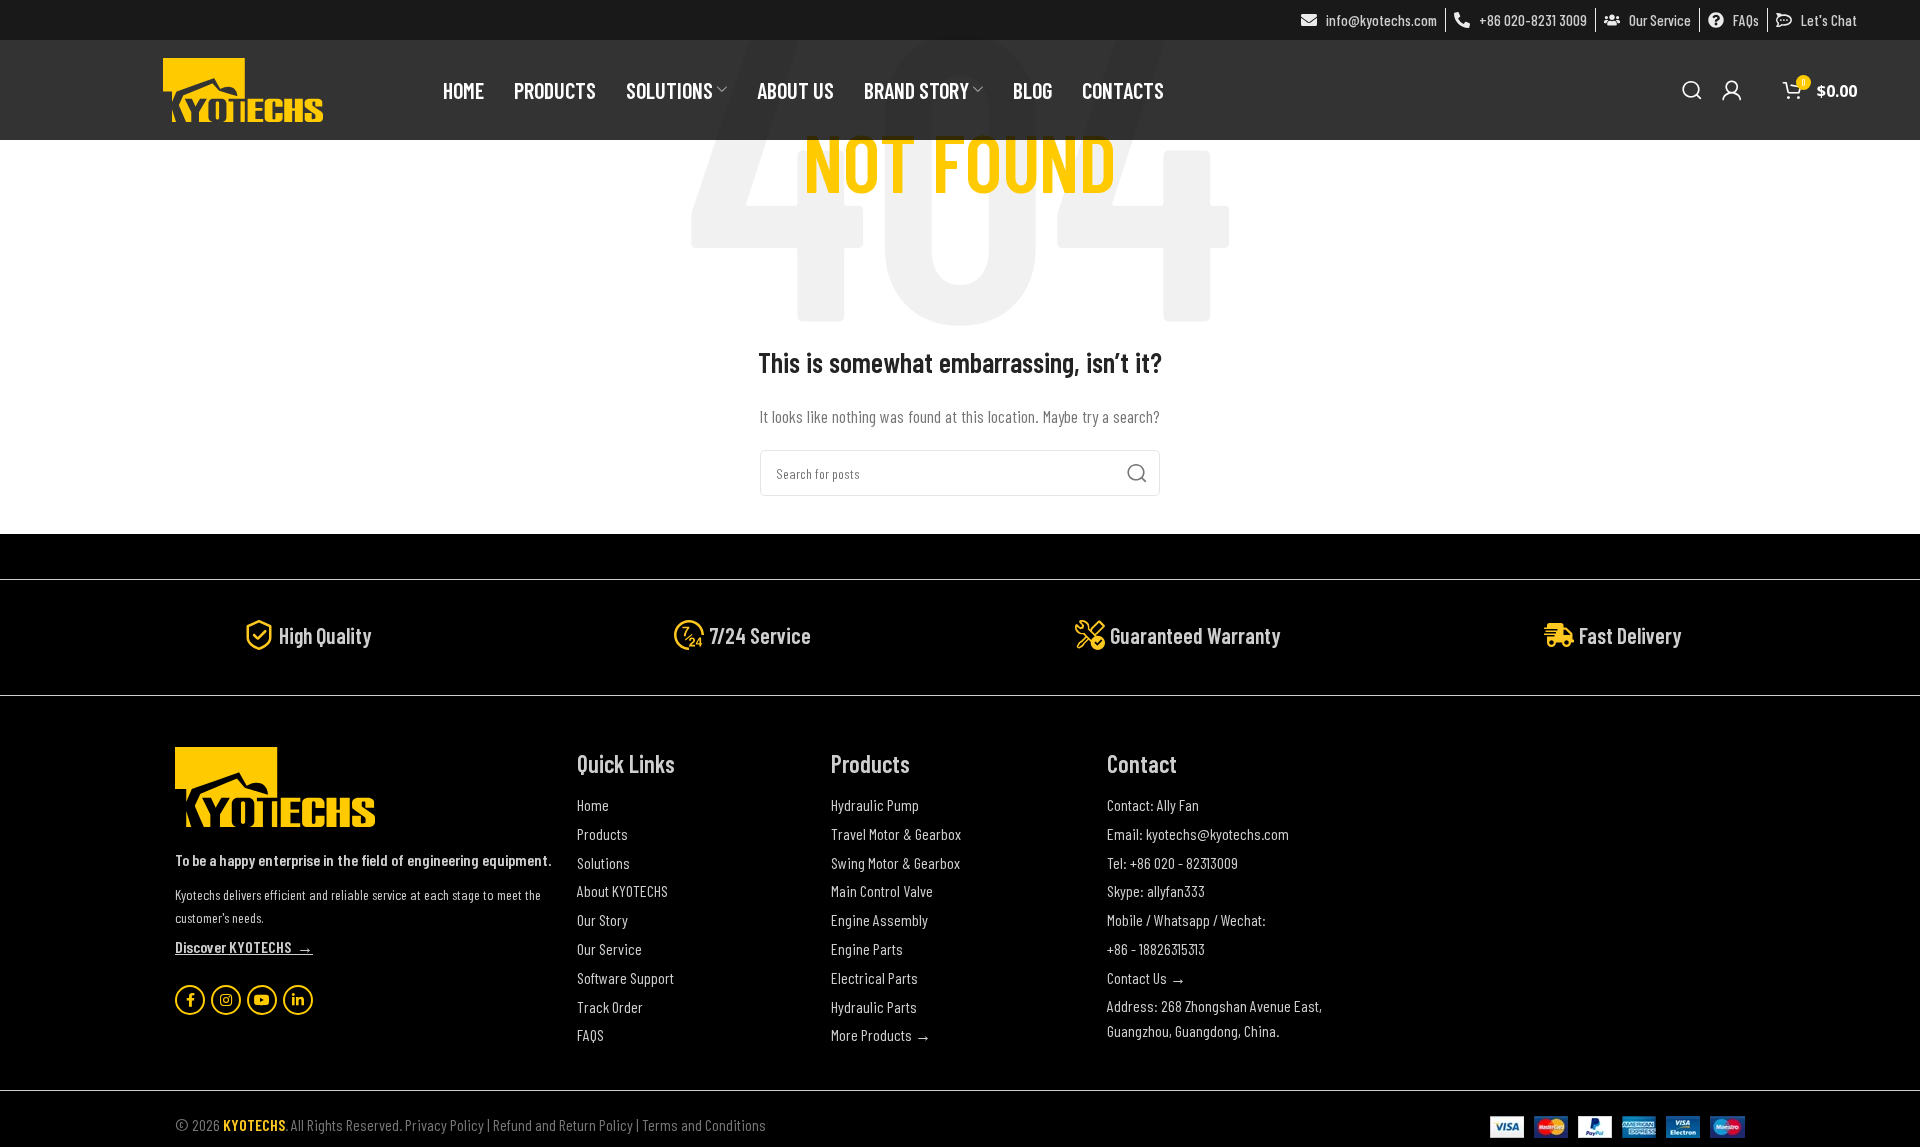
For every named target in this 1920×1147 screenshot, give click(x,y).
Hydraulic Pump (875, 804)
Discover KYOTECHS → (244, 946)
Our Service (609, 948)
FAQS (590, 1034)
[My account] (1732, 90)
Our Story (602, 919)
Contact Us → (1146, 977)
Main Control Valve (882, 890)
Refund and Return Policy (563, 1124)
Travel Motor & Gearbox (896, 833)
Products (602, 833)
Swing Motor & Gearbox (895, 862)
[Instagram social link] (226, 1000)
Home (593, 804)
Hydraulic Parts (874, 1006)
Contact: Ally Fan (1153, 804)
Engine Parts (867, 948)
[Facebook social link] (190, 1000)
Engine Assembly (879, 919)
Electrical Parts (874, 977)
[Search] (1692, 90)
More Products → (881, 1034)
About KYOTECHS (622, 890)
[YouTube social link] (262, 1000)
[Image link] (275, 784)
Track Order (610, 1006)
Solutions (603, 862)
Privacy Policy (444, 1124)
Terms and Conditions (704, 1124)
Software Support (625, 977)
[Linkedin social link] (298, 1000)
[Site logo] (243, 87)
